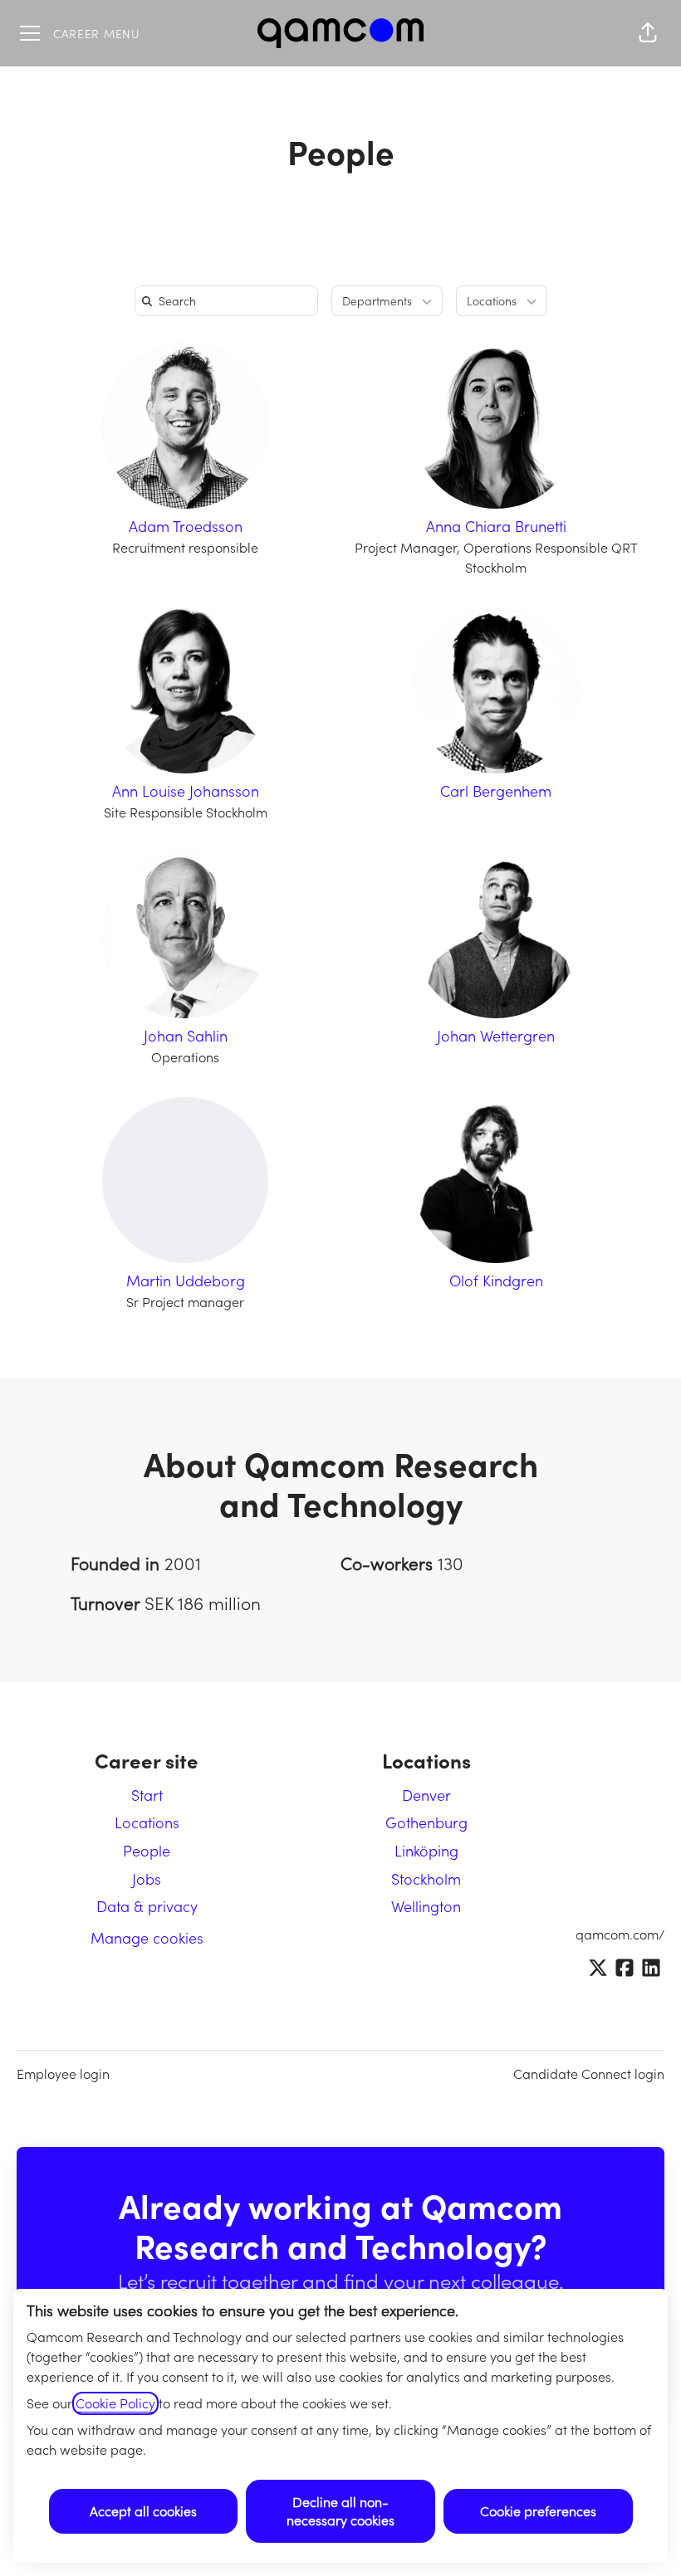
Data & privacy (147, 1906)
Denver (426, 1795)
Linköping (426, 1851)
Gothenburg (426, 1822)
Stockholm (426, 1879)
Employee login (63, 2074)
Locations (147, 1822)
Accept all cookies (143, 2511)
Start (147, 1795)
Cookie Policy (115, 2403)
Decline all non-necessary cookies (340, 2511)
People (147, 1851)
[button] (648, 33)
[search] (230, 301)
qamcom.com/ (620, 1934)
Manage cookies (147, 1938)
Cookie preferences (538, 2511)
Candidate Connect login (589, 2074)
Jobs (147, 1879)
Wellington (426, 1906)
